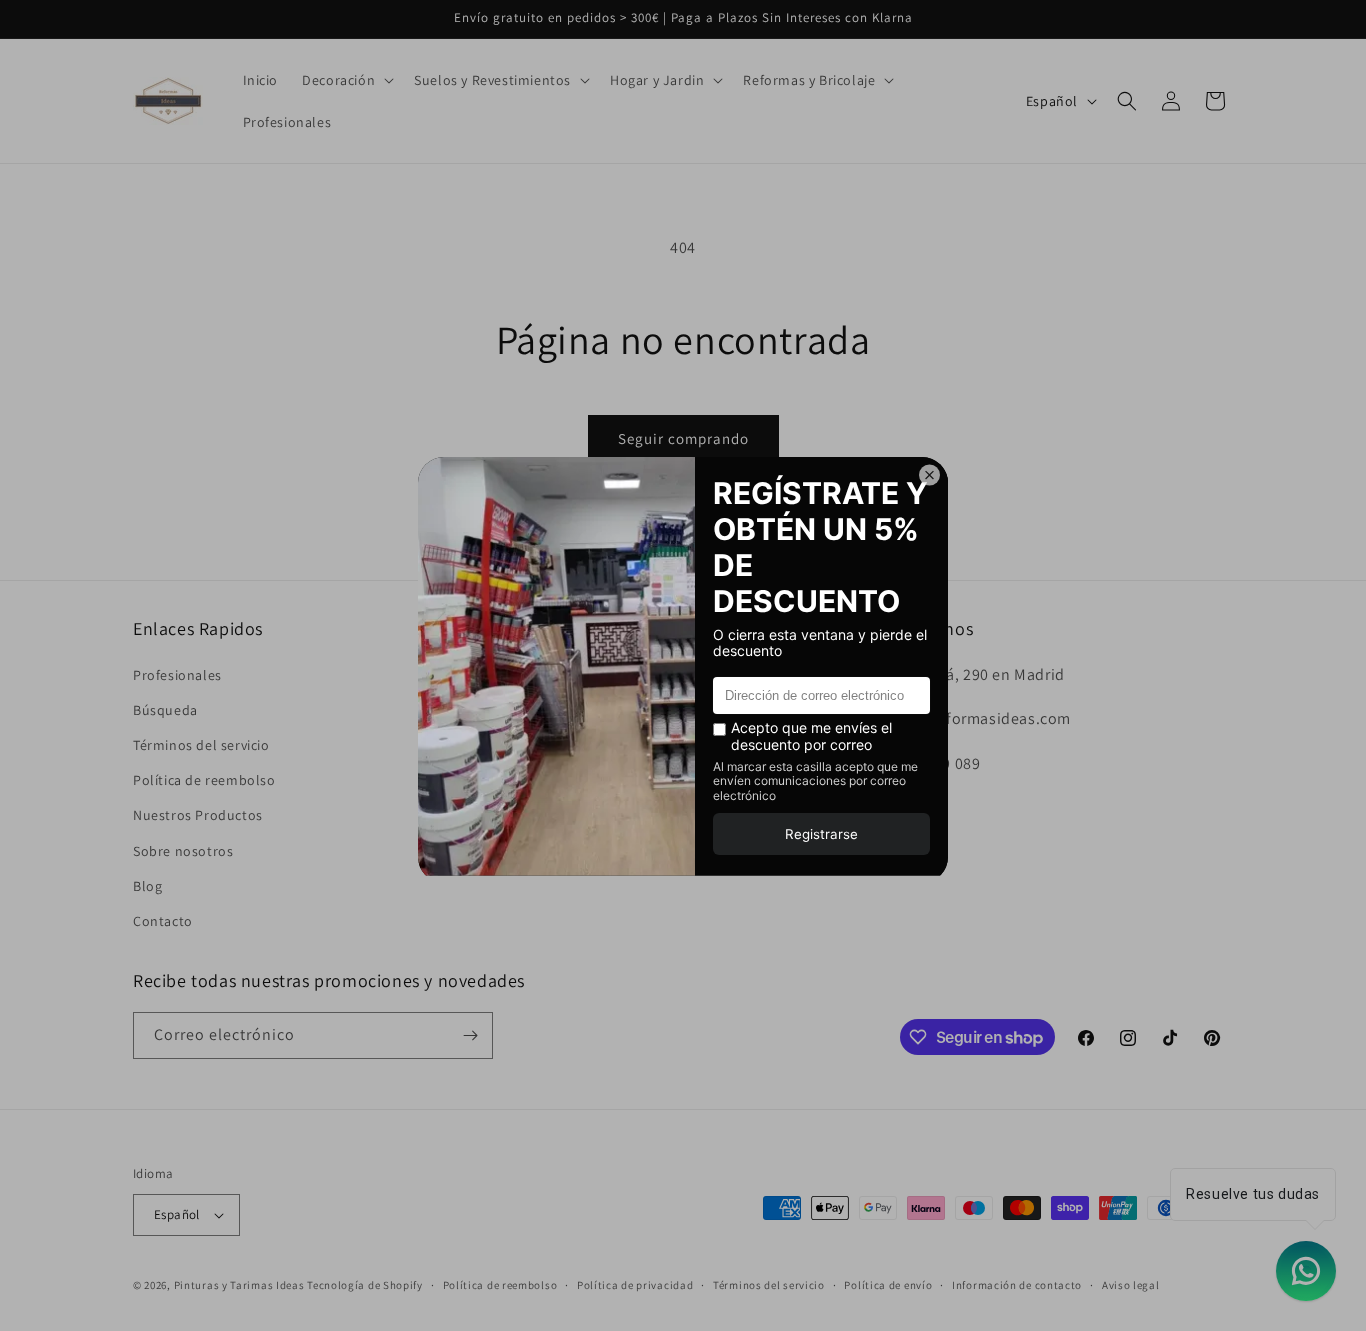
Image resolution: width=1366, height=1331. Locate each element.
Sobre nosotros (183, 851)
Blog (147, 886)
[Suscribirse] (470, 1035)
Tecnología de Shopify (365, 1285)
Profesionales (177, 675)
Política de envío (888, 1285)
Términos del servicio (201, 745)
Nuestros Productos (198, 815)
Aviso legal (1131, 1285)
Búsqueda (165, 710)
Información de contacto (1017, 1285)
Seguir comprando (683, 438)
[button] (346, 80)
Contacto (163, 921)
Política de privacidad (635, 1285)
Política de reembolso (204, 780)
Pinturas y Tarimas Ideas (239, 1285)
